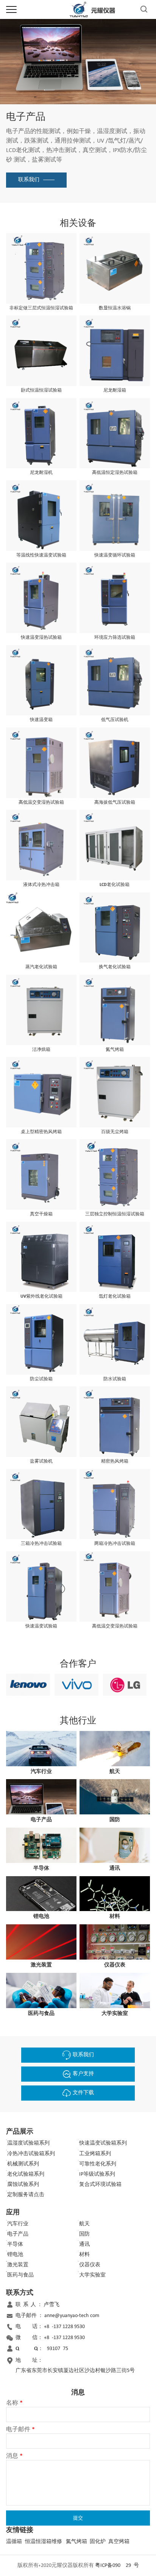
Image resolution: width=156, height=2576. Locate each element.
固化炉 (98, 2542)
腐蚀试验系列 (23, 2185)
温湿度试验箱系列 (28, 2143)
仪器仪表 (90, 2265)
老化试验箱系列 (26, 2174)
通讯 (84, 2244)
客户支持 (83, 2074)
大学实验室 (92, 2275)
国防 (84, 2234)
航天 (84, 2224)
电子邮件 (20, 2430)
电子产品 (18, 2234)
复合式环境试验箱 (100, 2185)
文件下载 (83, 2093)
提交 (78, 2518)
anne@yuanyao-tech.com (72, 2316)
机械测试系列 (23, 2164)
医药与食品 (20, 2275)
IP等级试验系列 (97, 2174)
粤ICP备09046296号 (117, 2566)
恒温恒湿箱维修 (44, 2542)
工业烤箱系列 (95, 2154)
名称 (14, 2403)
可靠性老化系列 (98, 2164)
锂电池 (15, 2255)
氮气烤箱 (76, 2542)
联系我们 (29, 180)
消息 (14, 2456)
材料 (84, 2255)
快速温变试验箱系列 (103, 2143)
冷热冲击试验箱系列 (31, 2154)
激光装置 (18, 2265)
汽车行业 (18, 2224)
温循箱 (14, 2542)
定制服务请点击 (26, 2195)
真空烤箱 (119, 2542)
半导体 (15, 2244)
